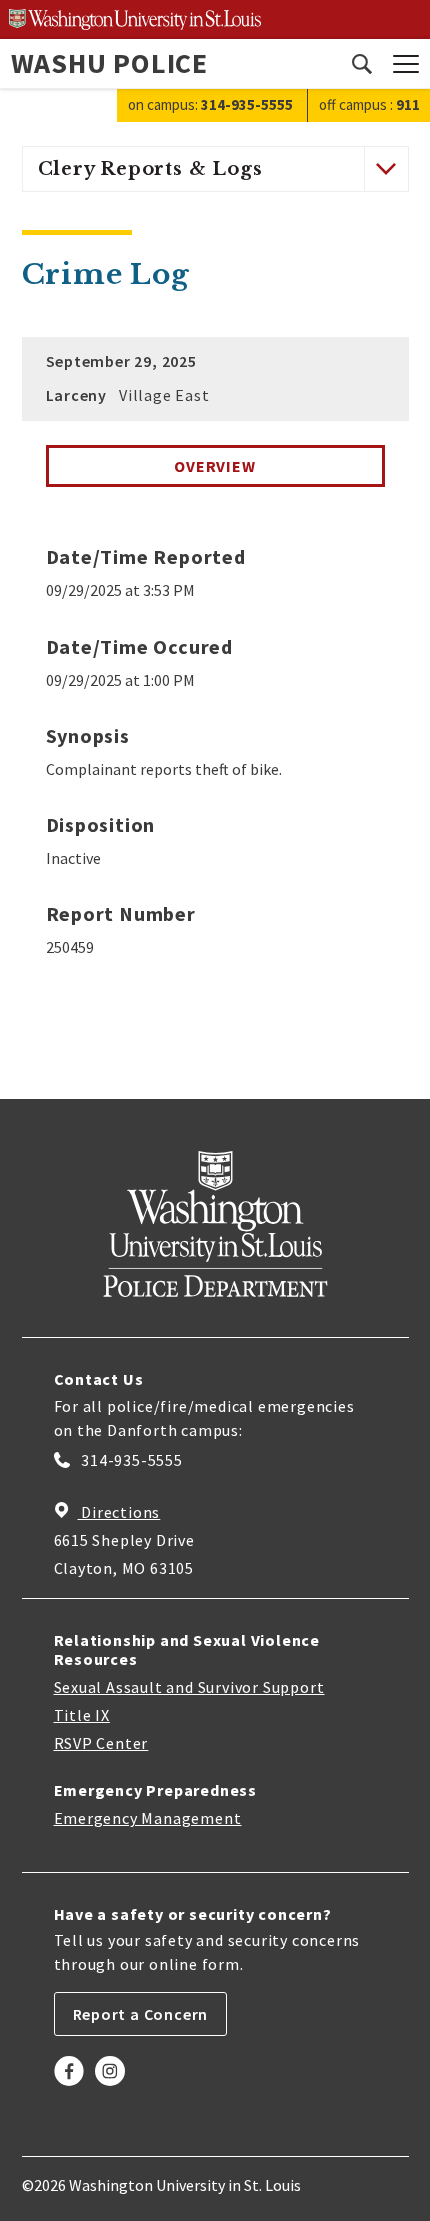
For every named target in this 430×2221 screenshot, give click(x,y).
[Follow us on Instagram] (110, 2085)
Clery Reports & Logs (150, 169)
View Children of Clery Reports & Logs (385, 168)
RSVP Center (101, 1743)
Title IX (82, 1715)
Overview (214, 466)
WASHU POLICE (110, 63)
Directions (119, 1512)
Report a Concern (141, 2014)
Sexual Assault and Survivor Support (189, 1687)
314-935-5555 (130, 1460)
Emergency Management (148, 1818)
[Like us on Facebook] (69, 2085)
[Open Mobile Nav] (406, 64)
